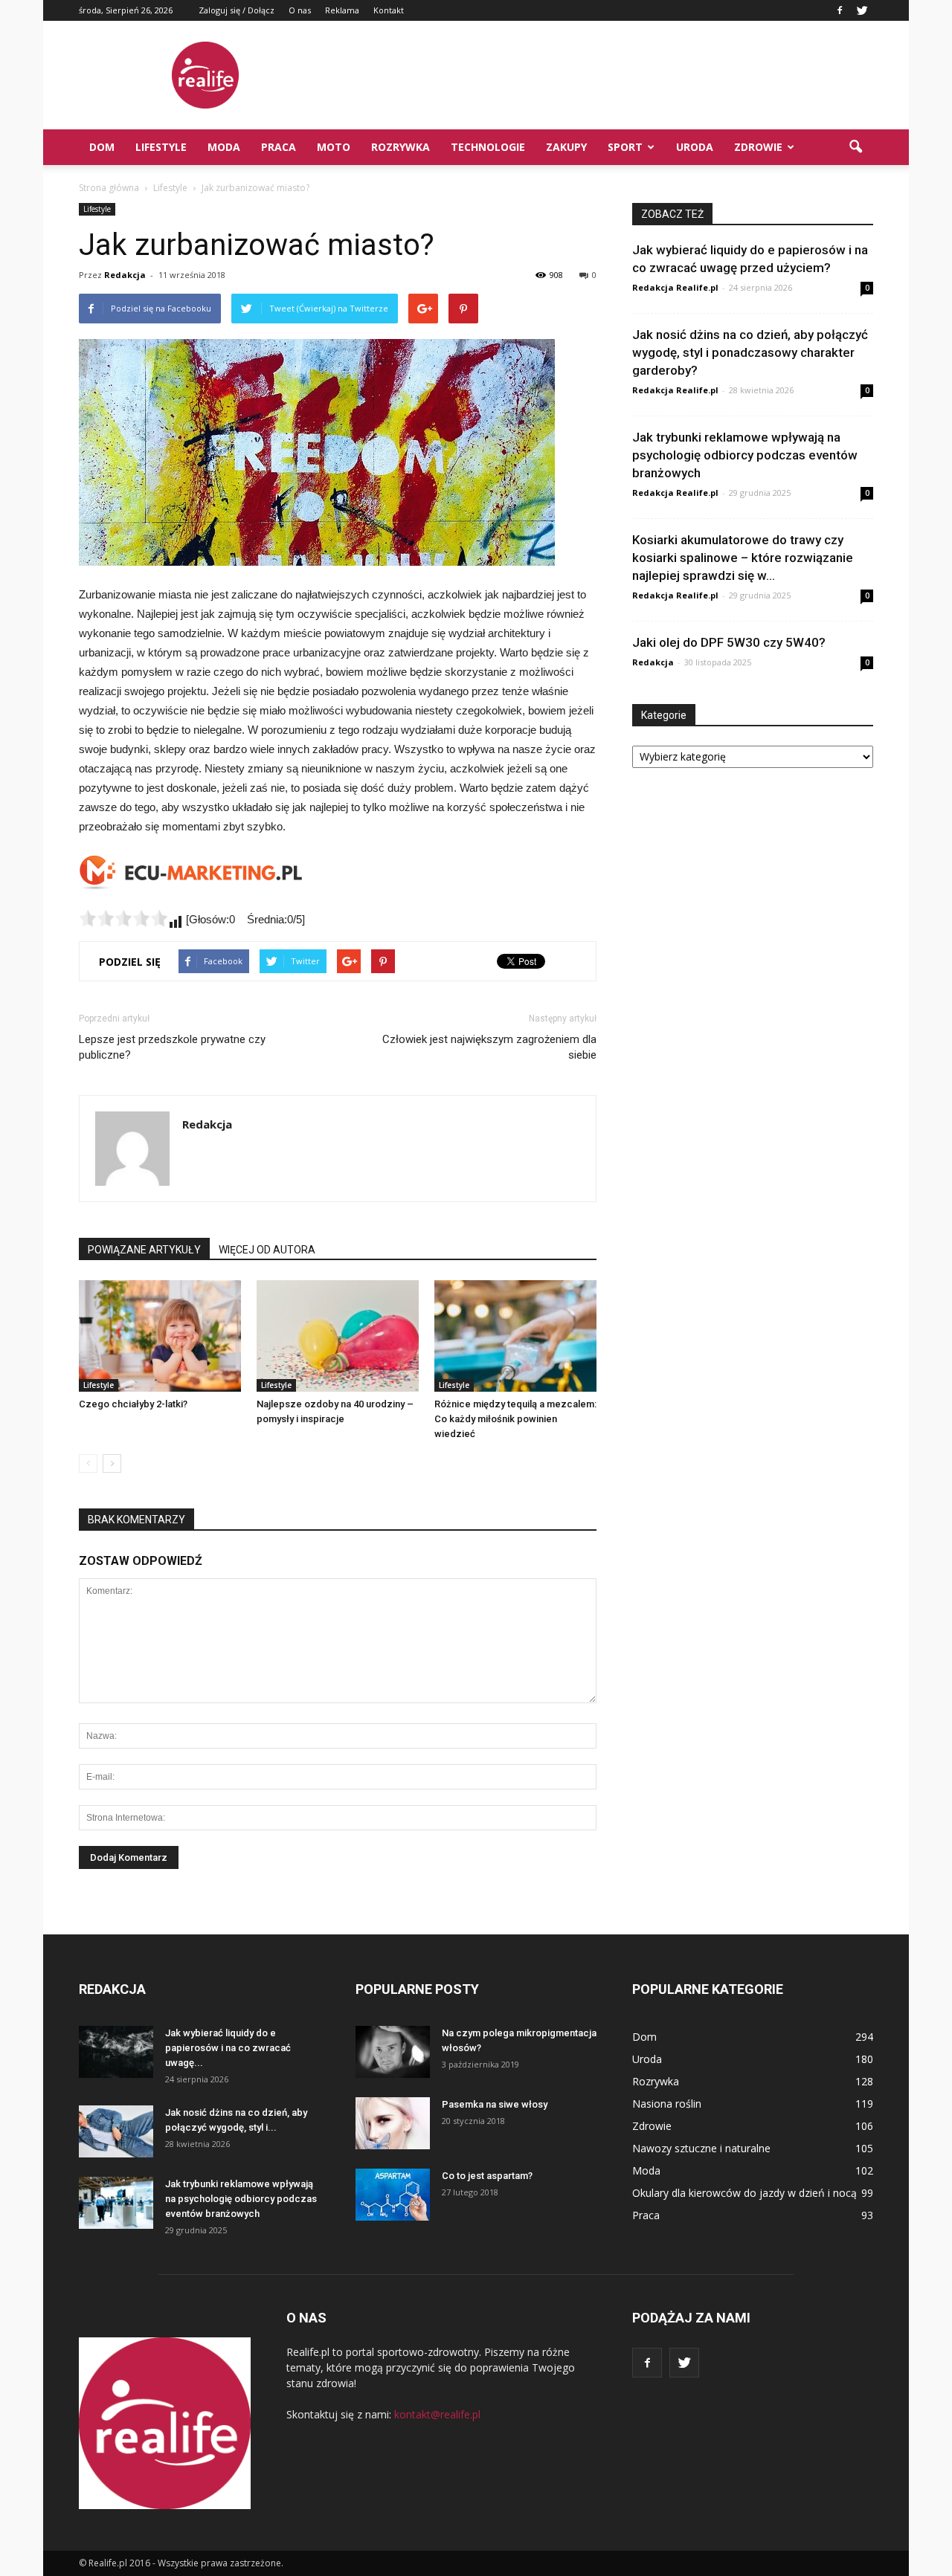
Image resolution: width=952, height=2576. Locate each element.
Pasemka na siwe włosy (495, 2104)
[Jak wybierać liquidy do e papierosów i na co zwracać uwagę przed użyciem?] (116, 2052)
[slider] (123, 918)
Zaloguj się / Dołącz (237, 10)
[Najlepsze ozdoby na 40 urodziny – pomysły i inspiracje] (338, 1336)
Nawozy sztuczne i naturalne (701, 2148)
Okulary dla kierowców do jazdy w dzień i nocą (744, 2193)
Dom (102, 147)
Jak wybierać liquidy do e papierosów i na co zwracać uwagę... (228, 2048)
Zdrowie (758, 147)
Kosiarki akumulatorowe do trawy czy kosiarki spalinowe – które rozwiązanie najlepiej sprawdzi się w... (743, 558)
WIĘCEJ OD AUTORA (267, 1250)
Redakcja (125, 275)
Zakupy (566, 147)
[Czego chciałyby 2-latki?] (160, 1336)
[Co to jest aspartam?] (393, 2195)
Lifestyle (161, 147)
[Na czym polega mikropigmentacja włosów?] (393, 2052)
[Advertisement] (602, 75)
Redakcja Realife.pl (675, 287)
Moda (224, 147)
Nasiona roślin (667, 2104)
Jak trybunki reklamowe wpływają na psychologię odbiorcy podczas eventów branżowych (745, 455)
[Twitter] (862, 10)
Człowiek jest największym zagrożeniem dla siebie (489, 1047)
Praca (279, 147)
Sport (625, 147)
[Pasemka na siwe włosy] (393, 2123)
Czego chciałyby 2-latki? (133, 1404)
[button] (855, 147)
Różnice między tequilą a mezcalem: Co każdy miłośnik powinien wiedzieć (515, 1419)
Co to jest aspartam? (487, 2176)
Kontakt (389, 10)
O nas (300, 10)
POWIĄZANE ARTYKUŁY (144, 1250)
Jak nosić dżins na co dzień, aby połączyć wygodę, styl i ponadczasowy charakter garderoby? (750, 352)
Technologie (488, 147)
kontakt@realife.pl (437, 2414)
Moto (334, 147)
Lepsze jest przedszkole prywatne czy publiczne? (172, 1047)
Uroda (695, 147)
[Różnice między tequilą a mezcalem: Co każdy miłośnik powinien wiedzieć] (515, 1336)
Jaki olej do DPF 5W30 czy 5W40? (729, 642)
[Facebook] (840, 10)
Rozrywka (401, 147)
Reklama (342, 10)
